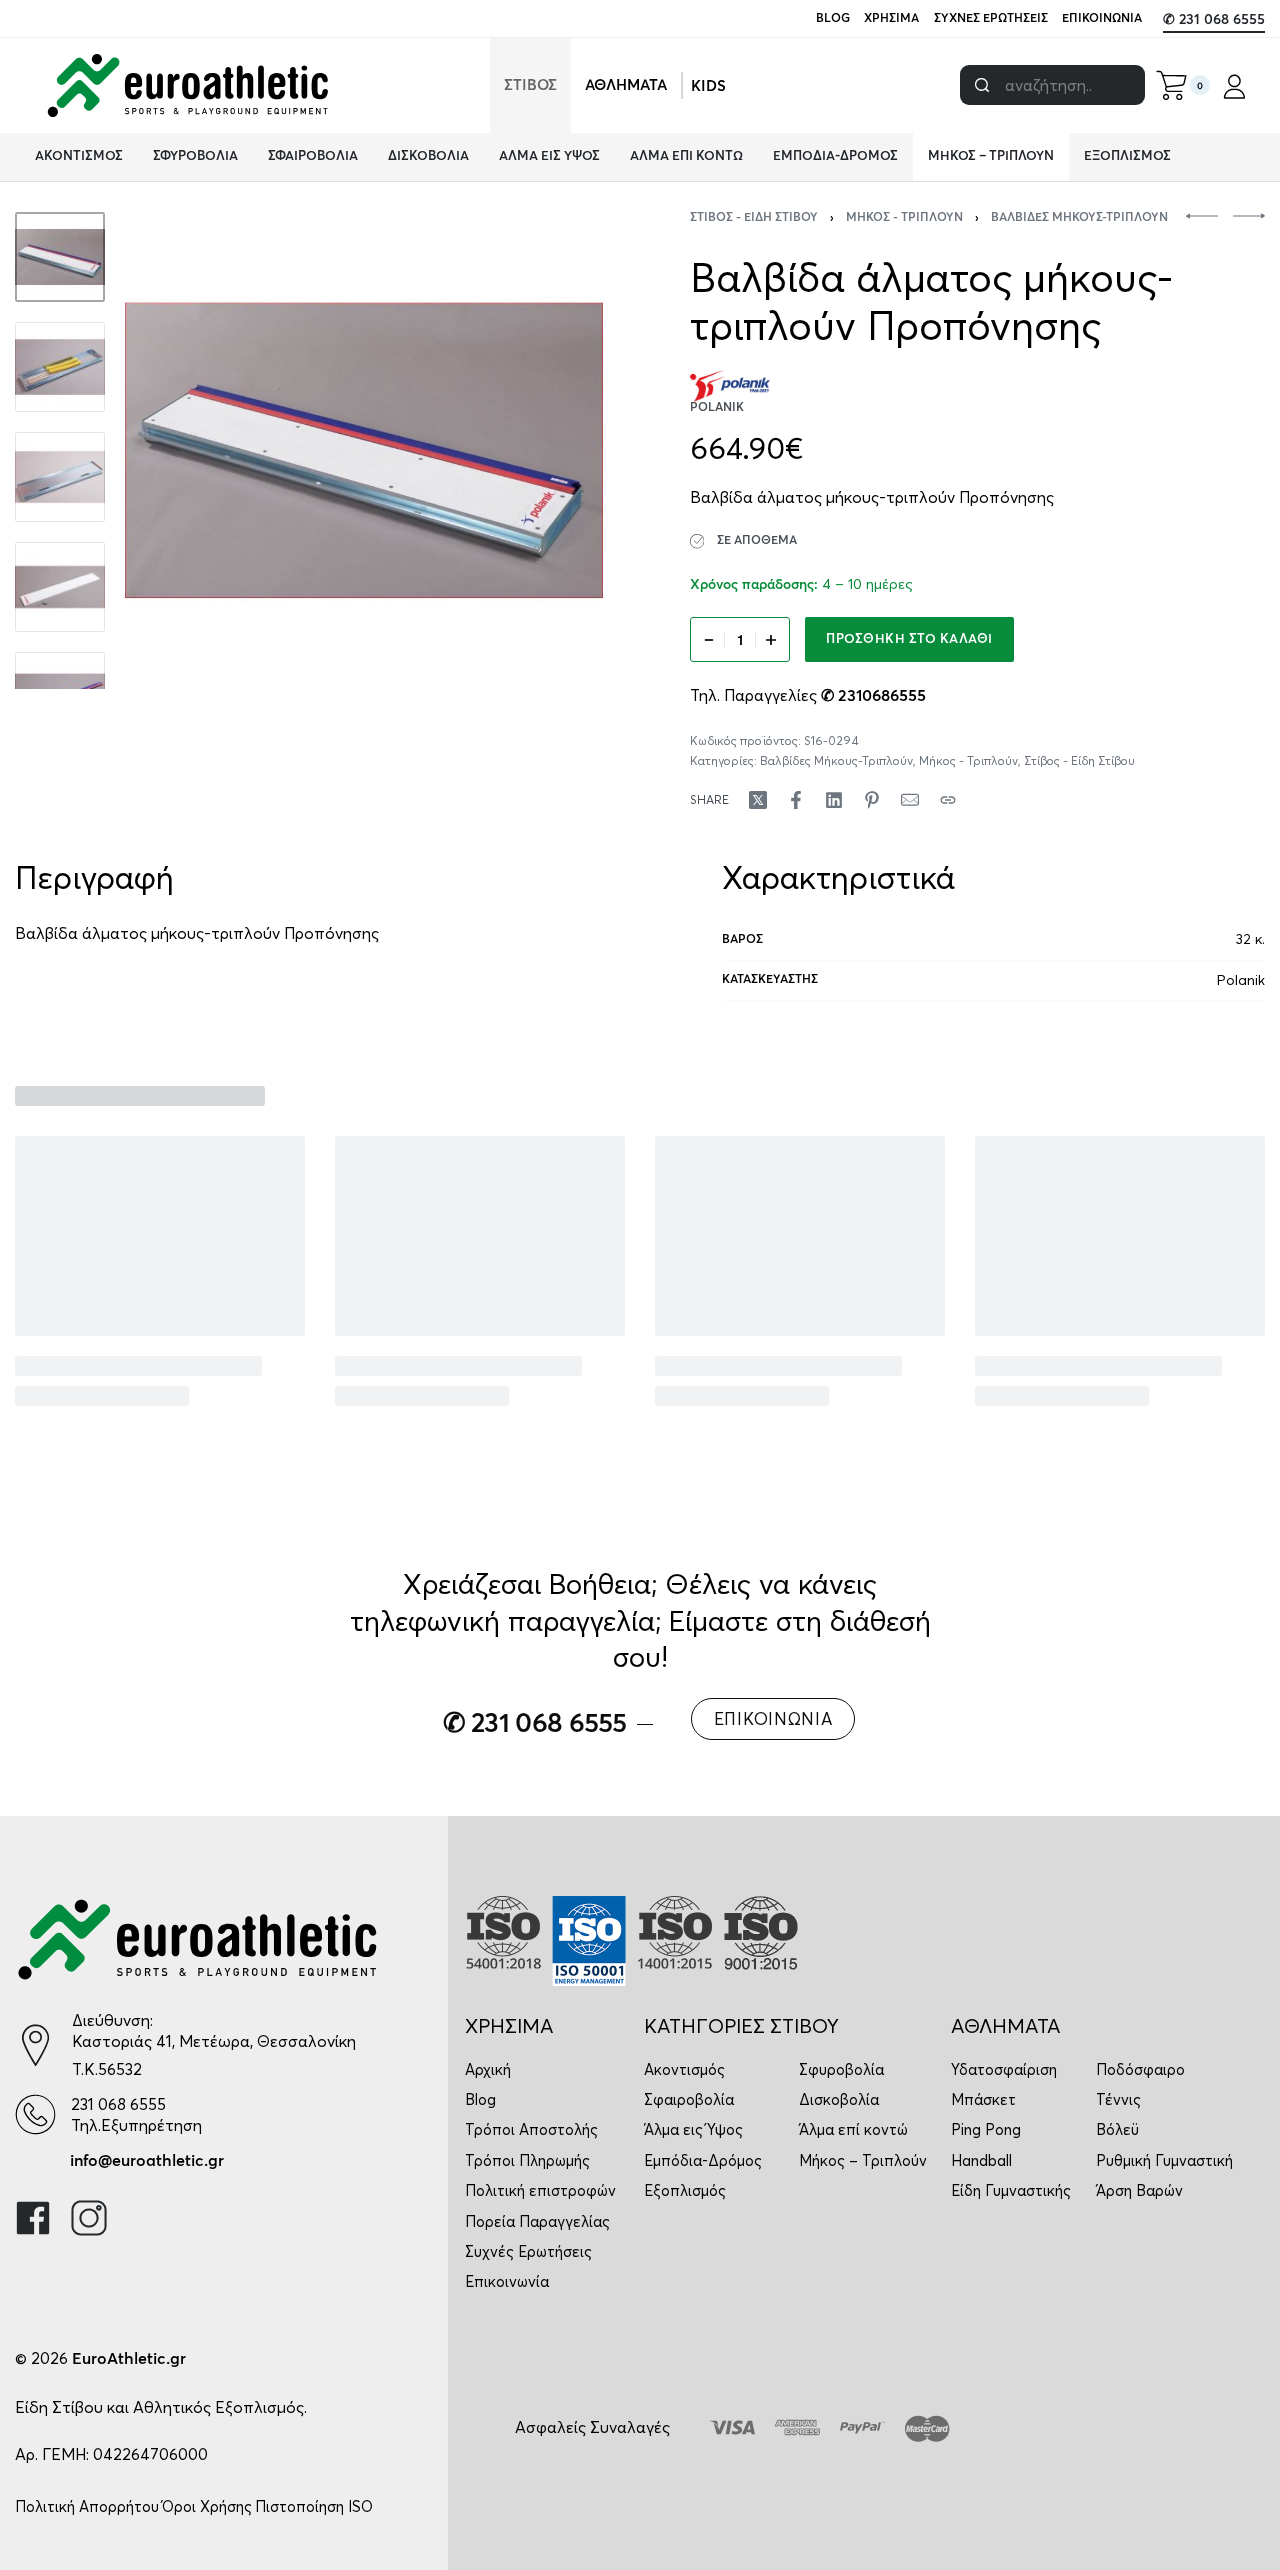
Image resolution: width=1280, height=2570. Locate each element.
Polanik (1241, 980)
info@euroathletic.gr (147, 2161)
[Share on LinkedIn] (834, 800)
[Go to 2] (60, 367)
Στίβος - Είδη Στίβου (754, 218)
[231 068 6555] (35, 2114)
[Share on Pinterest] (872, 800)
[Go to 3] (60, 477)
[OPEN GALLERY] (364, 451)
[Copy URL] (948, 800)
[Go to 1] (60, 257)
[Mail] (910, 800)
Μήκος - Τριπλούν (904, 218)
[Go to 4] (60, 587)
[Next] (549, 451)
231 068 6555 (118, 2104)
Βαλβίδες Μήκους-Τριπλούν (1079, 218)
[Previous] (179, 451)
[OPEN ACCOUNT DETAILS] (1234, 86)
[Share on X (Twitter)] (758, 800)
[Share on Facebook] (796, 800)
